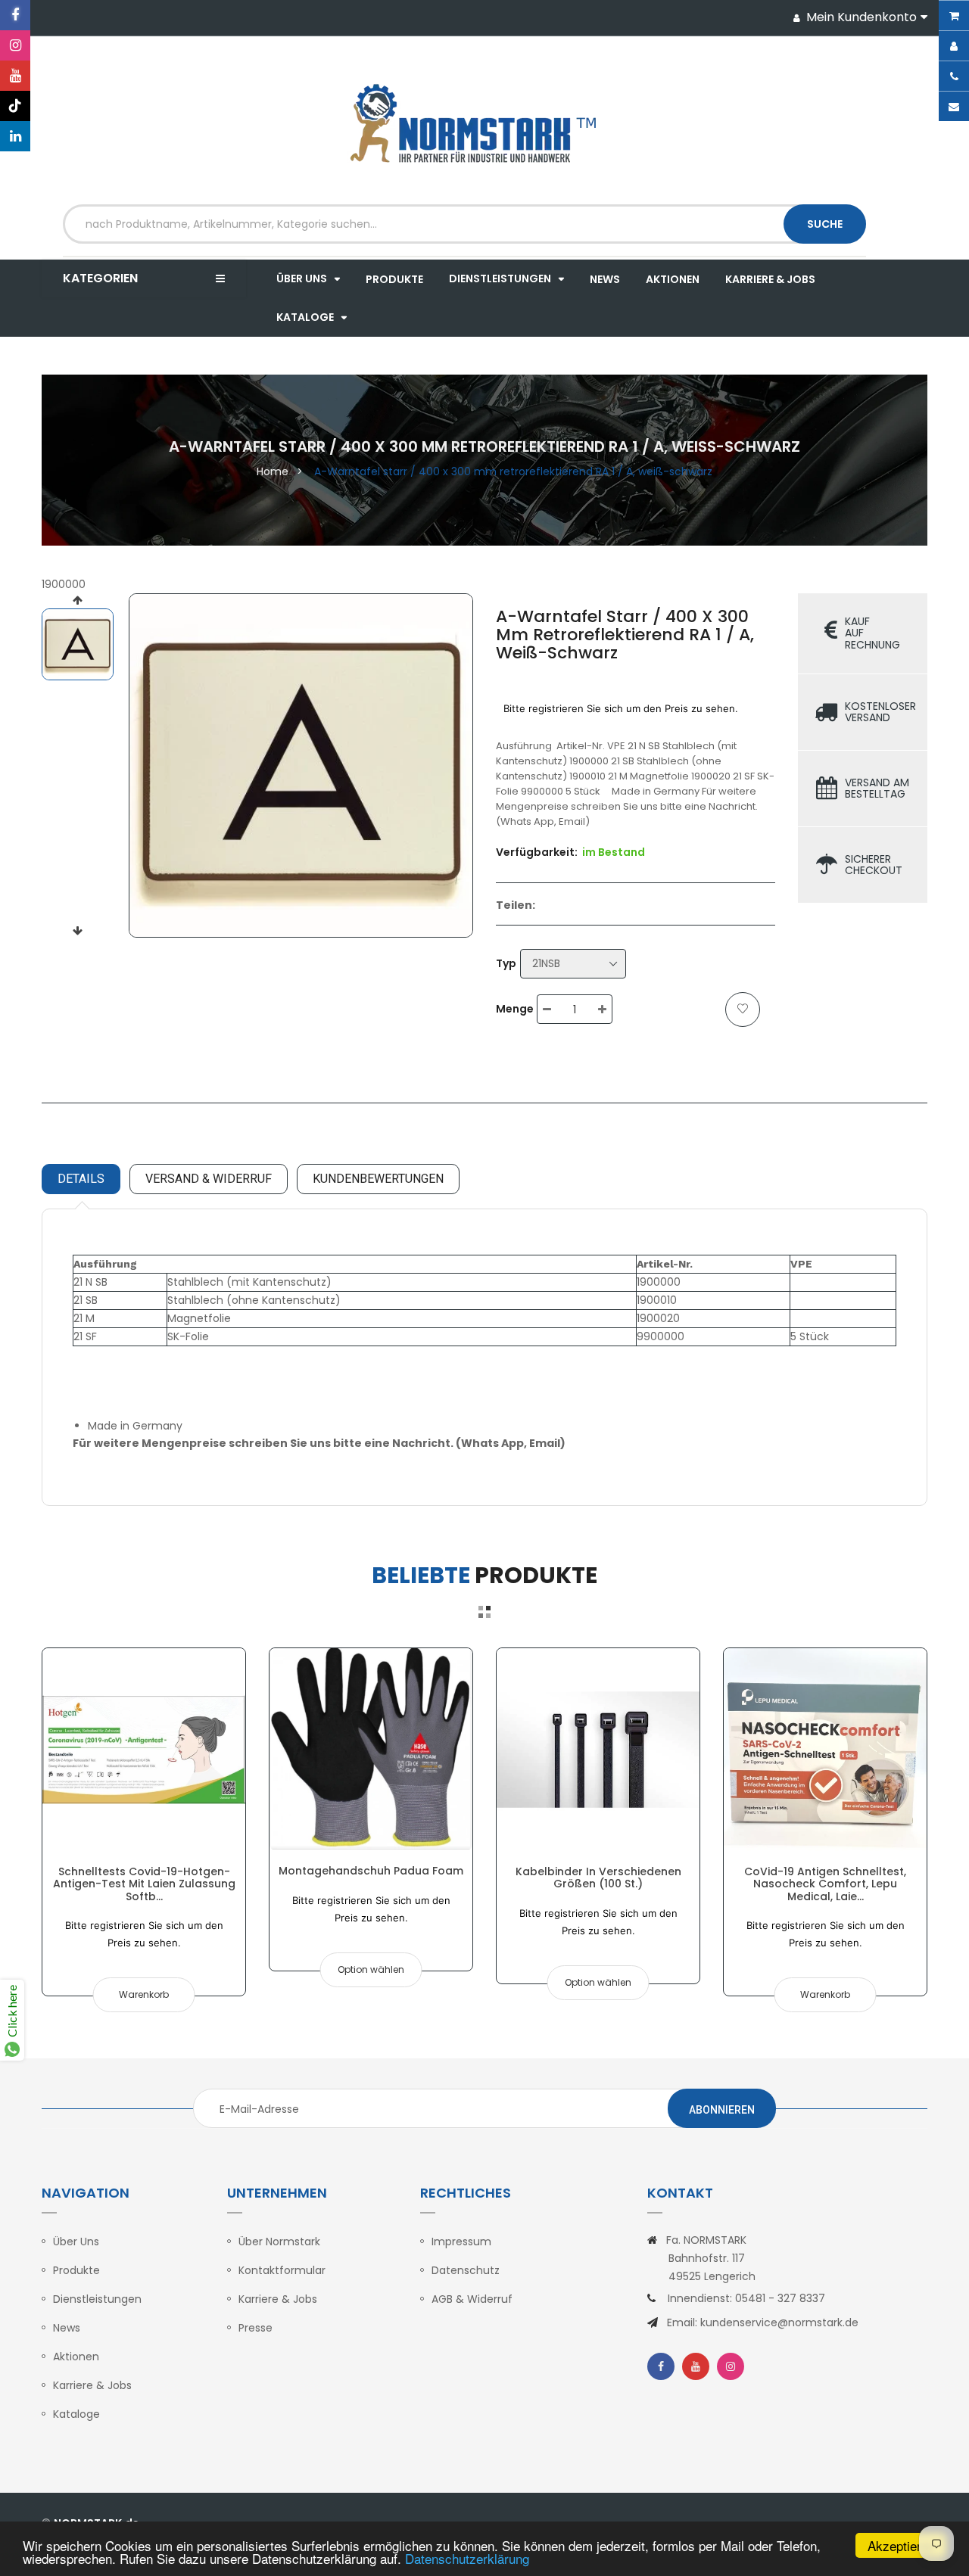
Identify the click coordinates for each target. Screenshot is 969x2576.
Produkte (76, 2270)
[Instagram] (15, 45)
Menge (515, 1009)
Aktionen (76, 2357)
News (67, 2328)
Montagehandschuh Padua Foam (371, 1871)
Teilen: (516, 905)
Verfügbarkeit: (537, 852)
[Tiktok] (15, 106)
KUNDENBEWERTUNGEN (378, 1179)
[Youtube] (15, 76)
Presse (255, 2328)
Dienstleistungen (97, 2299)
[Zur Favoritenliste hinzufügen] (743, 1010)
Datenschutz (466, 2270)
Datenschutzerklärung (467, 2558)
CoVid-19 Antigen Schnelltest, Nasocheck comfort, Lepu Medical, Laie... (825, 1884)
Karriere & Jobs (92, 2385)
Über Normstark (279, 2242)
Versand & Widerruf (209, 1179)
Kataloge (76, 2414)
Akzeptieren (901, 2545)
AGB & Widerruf (472, 2299)
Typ (506, 963)
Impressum (461, 2242)
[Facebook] (15, 15)
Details (81, 1179)
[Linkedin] (15, 136)
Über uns (76, 2242)
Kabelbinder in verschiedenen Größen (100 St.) (598, 1878)
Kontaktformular (282, 2270)
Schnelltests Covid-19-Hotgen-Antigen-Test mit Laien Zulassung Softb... (144, 1884)
